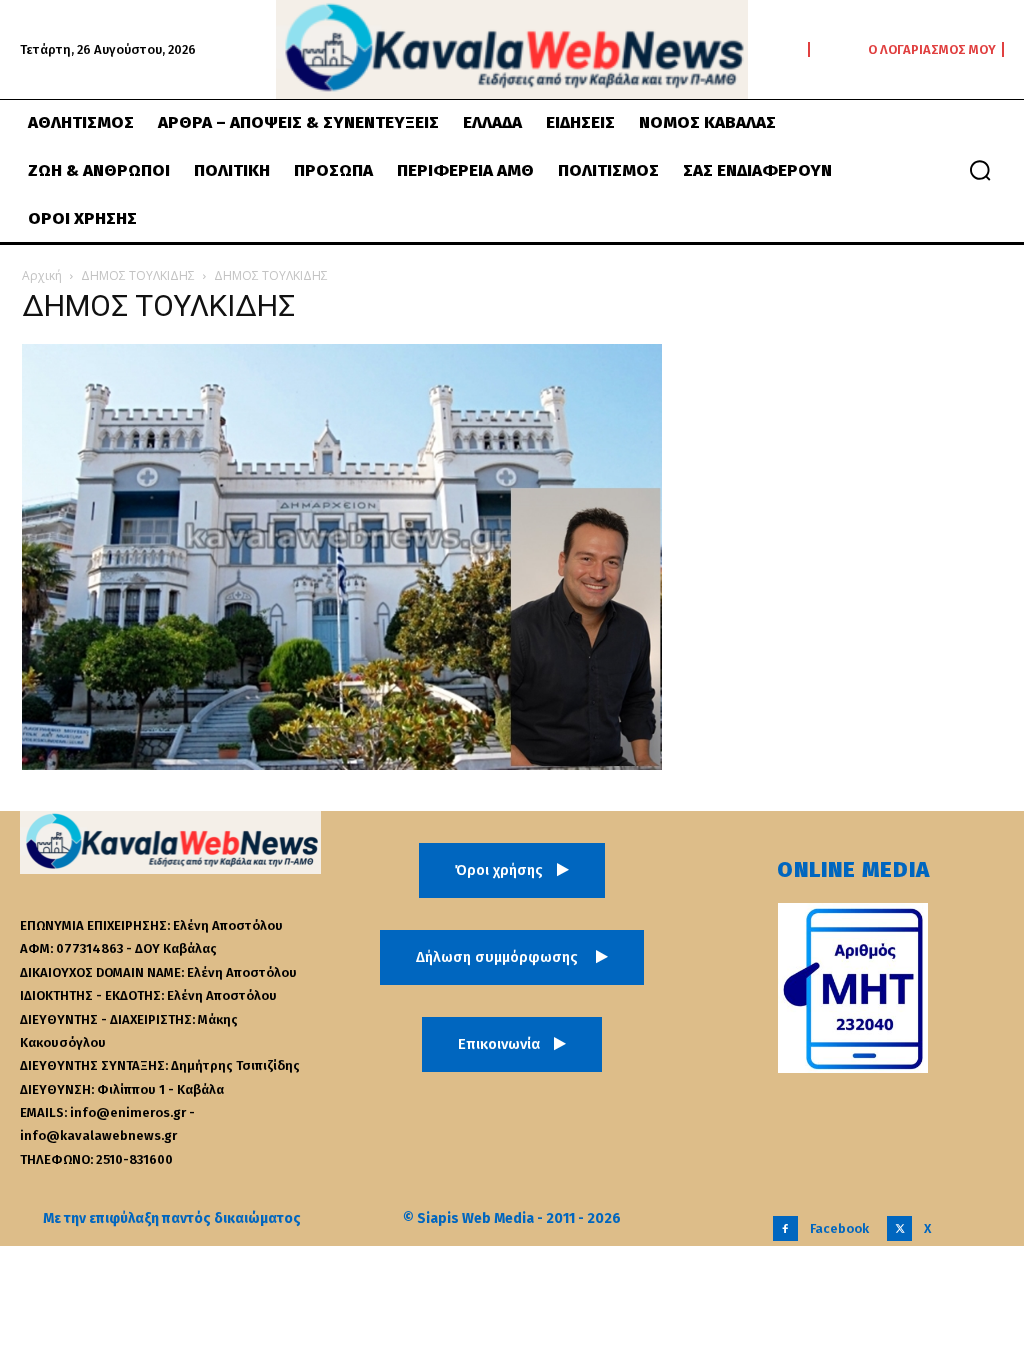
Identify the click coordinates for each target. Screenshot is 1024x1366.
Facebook (839, 1228)
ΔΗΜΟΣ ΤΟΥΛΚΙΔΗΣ (138, 275)
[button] (980, 170)
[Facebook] (785, 1228)
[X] (899, 1228)
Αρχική (42, 275)
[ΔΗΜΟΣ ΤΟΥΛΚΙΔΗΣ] (342, 764)
